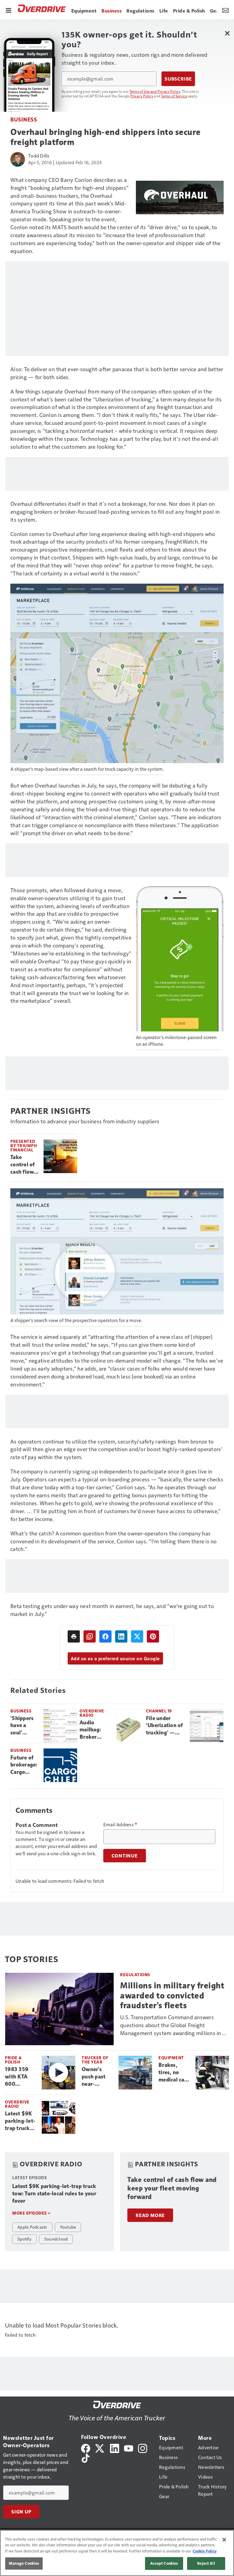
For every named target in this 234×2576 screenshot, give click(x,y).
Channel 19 (159, 1711)
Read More (150, 2215)
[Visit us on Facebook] (86, 2448)
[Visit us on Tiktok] (86, 2457)
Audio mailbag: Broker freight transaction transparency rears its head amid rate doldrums (96, 1730)
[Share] (105, 1636)
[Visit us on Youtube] (129, 2448)
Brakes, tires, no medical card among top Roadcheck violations (174, 2073)
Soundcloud (56, 2239)
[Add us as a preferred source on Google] (90, 1636)
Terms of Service (174, 96)
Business (24, 119)
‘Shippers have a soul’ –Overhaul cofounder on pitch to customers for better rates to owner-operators (24, 1726)
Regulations (135, 1975)
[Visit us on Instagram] (143, 2448)
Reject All (206, 2563)
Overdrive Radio (92, 1713)
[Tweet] (137, 1636)
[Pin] (153, 1636)
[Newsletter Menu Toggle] (225, 10)
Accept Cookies (164, 2563)
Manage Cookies (24, 2563)
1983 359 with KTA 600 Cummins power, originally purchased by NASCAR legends (19, 2077)
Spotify (24, 2239)
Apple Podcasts (32, 2227)
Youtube (68, 2227)
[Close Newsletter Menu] (227, 33)
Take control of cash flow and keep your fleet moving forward (23, 1165)
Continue (125, 1856)
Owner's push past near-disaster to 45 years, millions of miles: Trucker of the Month (95, 2077)
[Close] (224, 2540)
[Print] (74, 1636)
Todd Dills (39, 156)
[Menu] (9, 10)
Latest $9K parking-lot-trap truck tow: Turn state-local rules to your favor (21, 2121)
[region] (117, 2553)
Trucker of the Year (95, 2060)
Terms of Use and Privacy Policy (155, 91)
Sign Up (21, 2512)
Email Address (120, 1824)
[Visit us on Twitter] (100, 2448)
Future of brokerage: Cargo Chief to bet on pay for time (24, 1765)
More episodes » (31, 2213)
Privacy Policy (142, 96)
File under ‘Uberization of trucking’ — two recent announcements (165, 1726)
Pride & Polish (13, 2060)
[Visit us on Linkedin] (115, 2448)
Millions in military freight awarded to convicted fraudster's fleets (172, 1995)
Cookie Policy (205, 2551)
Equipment (171, 2058)
